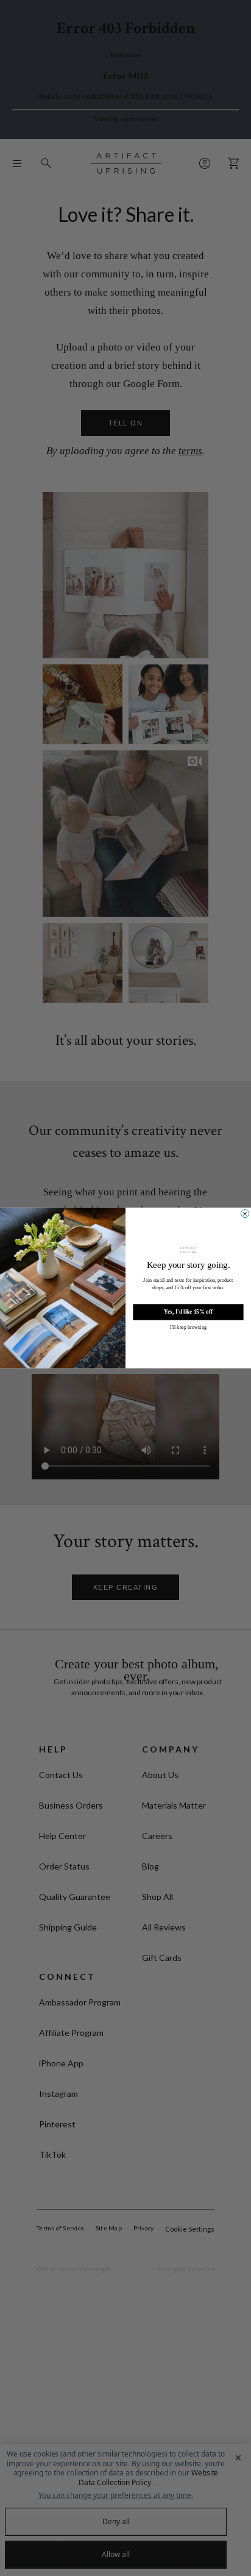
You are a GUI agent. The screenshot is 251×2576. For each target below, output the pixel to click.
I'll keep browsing (188, 1327)
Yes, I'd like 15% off (188, 1312)
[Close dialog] (245, 1213)
